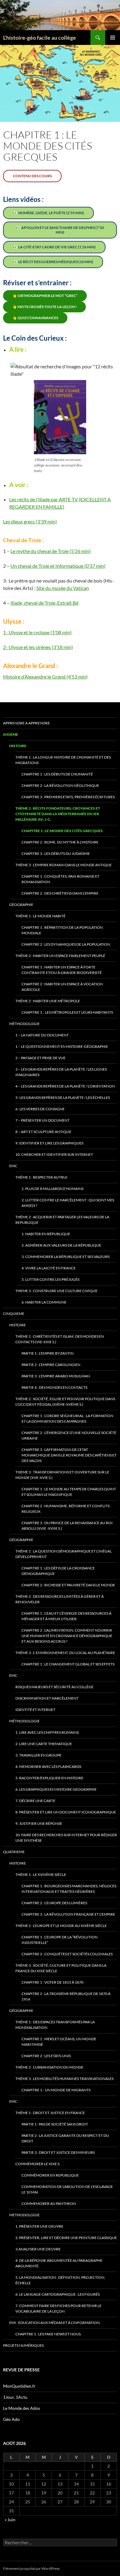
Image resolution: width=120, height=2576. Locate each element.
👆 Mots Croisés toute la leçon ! (44, 307)
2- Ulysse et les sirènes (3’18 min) (38, 647)
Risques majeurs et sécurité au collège (54, 1687)
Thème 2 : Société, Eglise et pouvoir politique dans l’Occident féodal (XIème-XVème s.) (65, 1402)
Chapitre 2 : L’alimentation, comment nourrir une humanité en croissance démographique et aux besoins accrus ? (67, 1636)
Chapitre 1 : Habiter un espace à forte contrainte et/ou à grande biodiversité (62, 970)
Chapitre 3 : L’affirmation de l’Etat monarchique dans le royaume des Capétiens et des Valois (69, 1455)
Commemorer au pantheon (49, 2203)
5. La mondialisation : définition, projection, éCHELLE (60, 2280)
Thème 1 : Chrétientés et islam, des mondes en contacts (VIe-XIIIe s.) (60, 1339)
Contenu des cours (32, 176)
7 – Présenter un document (42, 1120)
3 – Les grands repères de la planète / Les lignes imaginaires (61, 1072)
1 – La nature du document (42, 1035)
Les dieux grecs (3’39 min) (30, 521)
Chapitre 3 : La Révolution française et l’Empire (68, 1914)
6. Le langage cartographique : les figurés (58, 2294)
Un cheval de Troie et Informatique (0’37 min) (58, 566)
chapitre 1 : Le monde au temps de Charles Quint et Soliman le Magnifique (69, 1492)
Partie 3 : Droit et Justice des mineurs (58, 2152)
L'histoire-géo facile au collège (40, 38)
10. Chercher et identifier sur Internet (54, 1154)
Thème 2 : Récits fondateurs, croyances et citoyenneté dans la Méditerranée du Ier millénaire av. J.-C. (58, 814)
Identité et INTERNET (35, 1710)
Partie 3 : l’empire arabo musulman (56, 1376)
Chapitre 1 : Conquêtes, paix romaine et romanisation (60, 879)
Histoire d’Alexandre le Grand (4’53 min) (45, 677)
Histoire (18, 746)
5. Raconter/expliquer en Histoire (49, 1778)
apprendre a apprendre (26, 723)
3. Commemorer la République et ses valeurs (66, 1257)
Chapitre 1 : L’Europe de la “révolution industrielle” (60, 1940)
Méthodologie (24, 1024)
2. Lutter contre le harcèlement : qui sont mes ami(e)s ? (68, 1203)
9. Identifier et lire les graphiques (49, 1143)
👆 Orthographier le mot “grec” (45, 296)
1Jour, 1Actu (15, 2397)
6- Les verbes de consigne (40, 1109)
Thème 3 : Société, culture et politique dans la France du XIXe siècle (61, 1968)
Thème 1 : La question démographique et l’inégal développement (64, 1554)
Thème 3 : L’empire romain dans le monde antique (64, 865)
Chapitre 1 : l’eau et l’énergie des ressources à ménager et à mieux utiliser (66, 1616)
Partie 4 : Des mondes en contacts (54, 1387)
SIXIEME (11, 734)
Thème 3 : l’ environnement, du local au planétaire (65, 1653)
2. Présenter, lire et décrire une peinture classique (66, 2238)
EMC (13, 1166)
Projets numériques (23, 2345)
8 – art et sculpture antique (43, 1132)
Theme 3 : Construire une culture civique (56, 1291)
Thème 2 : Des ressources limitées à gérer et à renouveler (60, 1599)
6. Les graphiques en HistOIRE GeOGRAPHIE (56, 1789)
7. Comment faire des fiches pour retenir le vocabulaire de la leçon (58, 2308)
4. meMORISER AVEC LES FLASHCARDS (48, 1767)
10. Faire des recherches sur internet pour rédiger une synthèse (66, 1838)
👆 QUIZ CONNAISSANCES (35, 318)
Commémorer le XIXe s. (38, 2164)
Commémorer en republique (50, 2175)
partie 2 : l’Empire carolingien (51, 1365)
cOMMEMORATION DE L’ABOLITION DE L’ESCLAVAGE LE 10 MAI (67, 2189)
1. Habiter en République (46, 1234)
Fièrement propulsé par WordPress (31, 2568)
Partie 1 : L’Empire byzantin (48, 1353)
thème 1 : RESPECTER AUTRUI (41, 1177)
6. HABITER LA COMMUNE (44, 1302)
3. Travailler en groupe (38, 1755)
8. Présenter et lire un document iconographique (66, 1812)
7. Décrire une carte (35, 1801)
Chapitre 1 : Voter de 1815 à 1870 (52, 1982)
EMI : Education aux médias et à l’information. (55, 2323)
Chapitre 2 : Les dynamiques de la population (66, 944)
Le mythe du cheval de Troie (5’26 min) (51, 551)
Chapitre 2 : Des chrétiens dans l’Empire (60, 893)
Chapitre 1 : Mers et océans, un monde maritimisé (59, 2042)
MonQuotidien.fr (19, 2386)
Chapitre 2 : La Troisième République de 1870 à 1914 (66, 1996)
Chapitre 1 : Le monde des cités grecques (62, 831)
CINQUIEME (14, 1314)
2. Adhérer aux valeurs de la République (61, 1245)
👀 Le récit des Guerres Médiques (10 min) (53, 262)
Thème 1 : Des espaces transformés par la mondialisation (55, 2025)
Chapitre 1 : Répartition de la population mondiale (62, 930)
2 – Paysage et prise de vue (40, 1058)
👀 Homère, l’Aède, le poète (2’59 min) (48, 213)
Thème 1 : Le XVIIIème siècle (41, 1875)
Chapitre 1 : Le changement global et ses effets (68, 1664)
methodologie (24, 2215)
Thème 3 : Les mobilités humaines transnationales (64, 2079)
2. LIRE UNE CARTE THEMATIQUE (44, 1744)
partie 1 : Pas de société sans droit (55, 2124)
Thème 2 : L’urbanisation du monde (49, 2067)
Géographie (21, 905)
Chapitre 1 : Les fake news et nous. (48, 2334)
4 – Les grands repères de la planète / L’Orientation (65, 1086)
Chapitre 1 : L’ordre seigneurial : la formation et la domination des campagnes (67, 1418)
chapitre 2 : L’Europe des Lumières (54, 1903)
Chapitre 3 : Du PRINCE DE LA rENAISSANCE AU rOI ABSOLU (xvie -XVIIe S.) (67, 1526)
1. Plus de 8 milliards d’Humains (52, 1189)
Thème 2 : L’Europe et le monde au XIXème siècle (61, 1926)
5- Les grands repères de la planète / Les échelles (63, 1098)
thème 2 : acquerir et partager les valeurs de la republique (62, 1220)
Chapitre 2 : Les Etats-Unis (46, 2056)
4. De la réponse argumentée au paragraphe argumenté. (59, 2263)
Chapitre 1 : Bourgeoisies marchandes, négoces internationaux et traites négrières (69, 1889)
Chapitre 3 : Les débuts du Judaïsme (56, 853)
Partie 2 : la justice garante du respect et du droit (65, 2138)
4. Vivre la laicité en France (49, 1268)
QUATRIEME (14, 1852)
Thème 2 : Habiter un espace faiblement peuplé (60, 956)
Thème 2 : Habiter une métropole (48, 1001)
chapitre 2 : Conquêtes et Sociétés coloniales (67, 1954)
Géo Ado (11, 2419)
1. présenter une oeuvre (39, 2226)
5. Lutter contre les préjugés (50, 1279)
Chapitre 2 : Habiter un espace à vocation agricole (62, 987)
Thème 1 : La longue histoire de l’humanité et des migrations (63, 760)
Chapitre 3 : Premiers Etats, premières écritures (68, 797)
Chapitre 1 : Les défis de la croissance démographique (58, 1571)
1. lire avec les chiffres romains (47, 1732)
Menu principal (113, 38)
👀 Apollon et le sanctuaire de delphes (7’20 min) (60, 230)
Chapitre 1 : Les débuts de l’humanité (57, 774)
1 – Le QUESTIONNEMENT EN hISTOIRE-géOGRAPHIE (62, 1046)
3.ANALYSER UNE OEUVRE (38, 2249)
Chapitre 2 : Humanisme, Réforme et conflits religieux (66, 1509)
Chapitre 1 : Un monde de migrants (56, 2090)
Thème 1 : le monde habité (40, 916)
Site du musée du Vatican (63, 588)
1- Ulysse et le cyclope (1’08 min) (37, 632)
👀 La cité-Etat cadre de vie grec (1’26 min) (54, 247)
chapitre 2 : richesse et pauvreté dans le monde (68, 1585)
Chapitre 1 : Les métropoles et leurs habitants (67, 1012)
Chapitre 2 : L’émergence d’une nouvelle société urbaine (69, 1435)
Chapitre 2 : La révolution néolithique (60, 785)
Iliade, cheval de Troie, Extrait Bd (44, 603)
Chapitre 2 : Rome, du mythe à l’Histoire (60, 842)
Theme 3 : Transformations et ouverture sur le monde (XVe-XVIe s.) (62, 1475)
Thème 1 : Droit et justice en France (50, 2113)
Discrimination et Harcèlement (47, 1698)
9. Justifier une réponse (39, 1823)
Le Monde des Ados (22, 2408)
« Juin (10, 2520)
